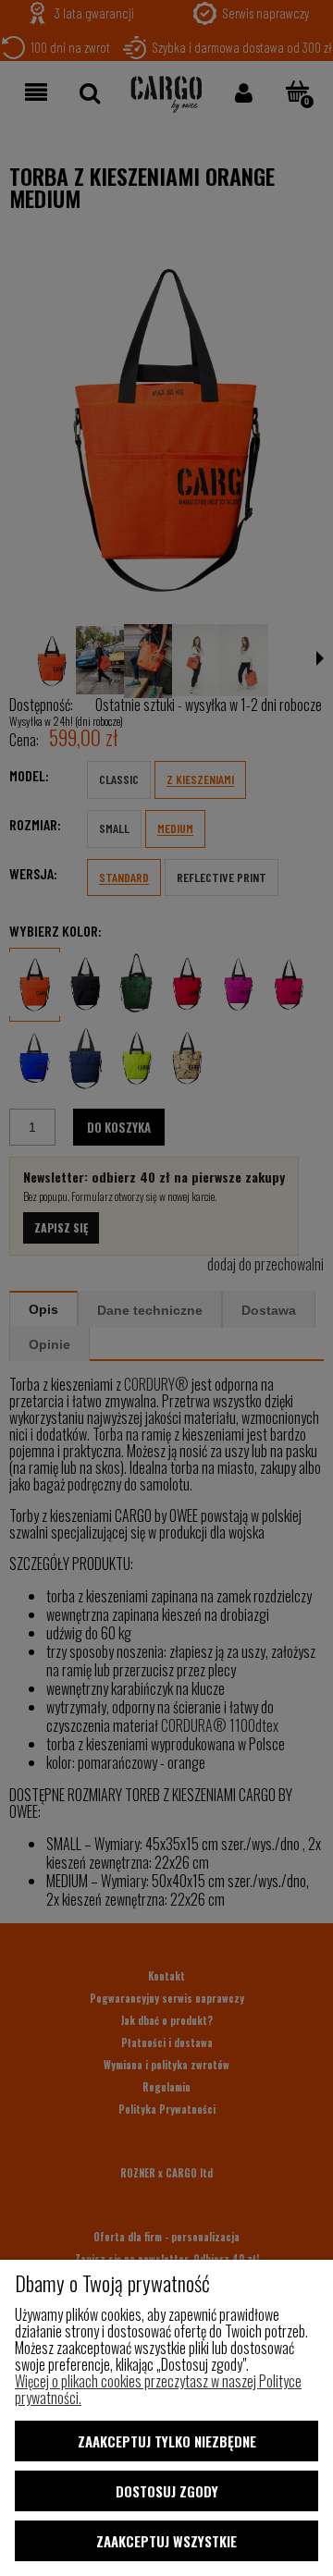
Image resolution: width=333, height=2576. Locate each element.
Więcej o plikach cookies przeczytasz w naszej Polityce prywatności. (158, 2389)
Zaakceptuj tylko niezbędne (167, 2441)
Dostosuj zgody (167, 2491)
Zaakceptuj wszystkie (166, 2541)
